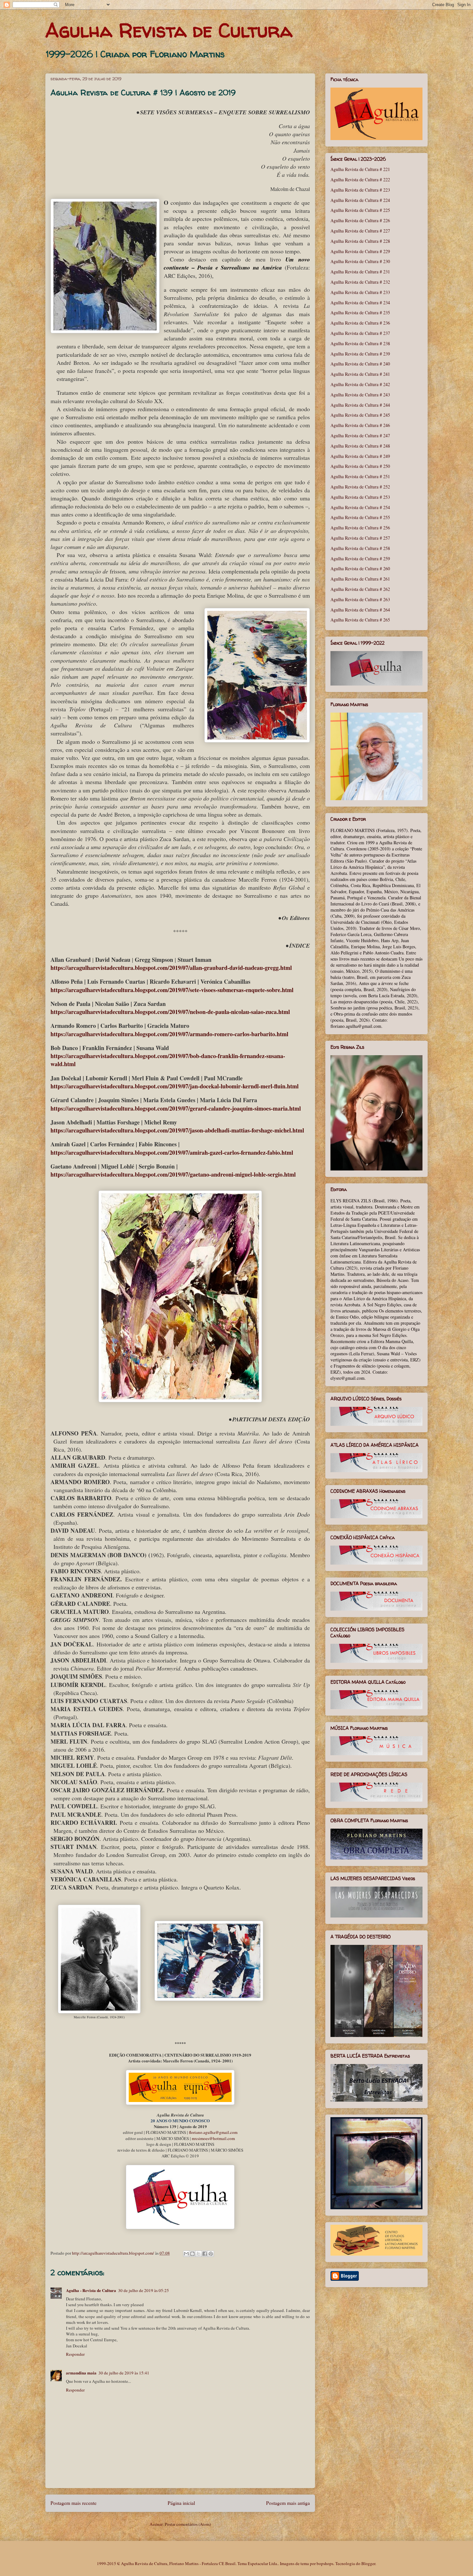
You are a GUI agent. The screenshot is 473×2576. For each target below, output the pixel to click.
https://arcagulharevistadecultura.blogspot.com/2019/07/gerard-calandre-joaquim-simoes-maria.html (176, 1108)
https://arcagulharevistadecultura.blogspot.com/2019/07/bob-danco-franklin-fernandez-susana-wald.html (168, 1060)
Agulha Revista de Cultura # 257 (360, 538)
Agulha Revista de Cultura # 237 (360, 333)
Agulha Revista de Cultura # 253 (360, 497)
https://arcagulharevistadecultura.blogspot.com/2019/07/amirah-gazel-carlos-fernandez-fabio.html (172, 1152)
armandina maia (81, 2373)
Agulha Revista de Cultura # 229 (360, 251)
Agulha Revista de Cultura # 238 (360, 343)
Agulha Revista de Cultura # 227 (360, 231)
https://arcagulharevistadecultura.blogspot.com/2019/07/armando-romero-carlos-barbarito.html (169, 1034)
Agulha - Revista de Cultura (91, 2290)
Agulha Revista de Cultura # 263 (360, 599)
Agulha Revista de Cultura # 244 (360, 405)
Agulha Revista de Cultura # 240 (360, 364)
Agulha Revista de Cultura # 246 (360, 425)
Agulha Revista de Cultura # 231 (360, 272)
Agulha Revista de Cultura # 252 (360, 487)
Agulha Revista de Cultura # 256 (360, 528)
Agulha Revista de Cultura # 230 (360, 261)
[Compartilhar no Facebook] (205, 2254)
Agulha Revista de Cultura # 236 (360, 323)
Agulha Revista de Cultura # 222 (360, 180)
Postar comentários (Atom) (188, 2524)
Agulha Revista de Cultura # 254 (360, 507)
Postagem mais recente (74, 2503)
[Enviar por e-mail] (186, 2254)
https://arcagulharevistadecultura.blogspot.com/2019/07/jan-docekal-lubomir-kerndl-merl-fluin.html (175, 1086)
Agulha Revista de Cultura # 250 (360, 466)
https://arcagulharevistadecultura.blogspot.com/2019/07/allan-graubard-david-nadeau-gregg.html (171, 968)
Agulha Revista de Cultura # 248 (360, 446)
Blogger (368, 2563)
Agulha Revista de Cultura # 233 (360, 292)
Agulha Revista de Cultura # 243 (360, 395)
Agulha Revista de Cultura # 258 (360, 548)
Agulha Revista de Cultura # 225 (360, 210)
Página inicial (181, 2503)
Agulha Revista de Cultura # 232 (360, 282)
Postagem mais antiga (288, 2503)
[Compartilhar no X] (199, 2254)
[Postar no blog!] (192, 2254)
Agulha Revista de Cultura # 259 (360, 559)
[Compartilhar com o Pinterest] (211, 2254)
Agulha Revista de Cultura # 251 (360, 476)
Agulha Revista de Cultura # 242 (360, 384)
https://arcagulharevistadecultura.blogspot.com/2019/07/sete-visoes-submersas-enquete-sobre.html (172, 990)
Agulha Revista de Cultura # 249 (360, 456)
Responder (75, 2354)
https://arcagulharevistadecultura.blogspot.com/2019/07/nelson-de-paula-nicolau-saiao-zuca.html (170, 1012)
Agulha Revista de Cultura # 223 (360, 190)
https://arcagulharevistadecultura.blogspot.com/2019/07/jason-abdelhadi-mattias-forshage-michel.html (177, 1130)
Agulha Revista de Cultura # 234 (360, 303)
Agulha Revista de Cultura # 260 (360, 568)
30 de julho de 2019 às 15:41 (124, 2373)
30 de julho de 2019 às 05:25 (144, 2290)
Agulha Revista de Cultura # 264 (360, 610)
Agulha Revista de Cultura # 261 (360, 579)
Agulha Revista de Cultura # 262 (360, 589)
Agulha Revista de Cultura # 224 (360, 200)
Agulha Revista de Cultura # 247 (360, 436)
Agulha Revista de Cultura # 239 (360, 354)
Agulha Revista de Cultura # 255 (360, 517)
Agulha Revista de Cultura (169, 30)
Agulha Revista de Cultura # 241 (360, 374)
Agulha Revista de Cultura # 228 (360, 241)
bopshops (325, 2563)
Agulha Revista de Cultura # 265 (360, 620)
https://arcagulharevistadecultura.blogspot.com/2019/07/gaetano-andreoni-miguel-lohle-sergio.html (173, 1174)
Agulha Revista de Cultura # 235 (360, 313)
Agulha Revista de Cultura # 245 (360, 415)
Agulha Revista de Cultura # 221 (360, 169)
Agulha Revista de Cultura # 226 (360, 220)
